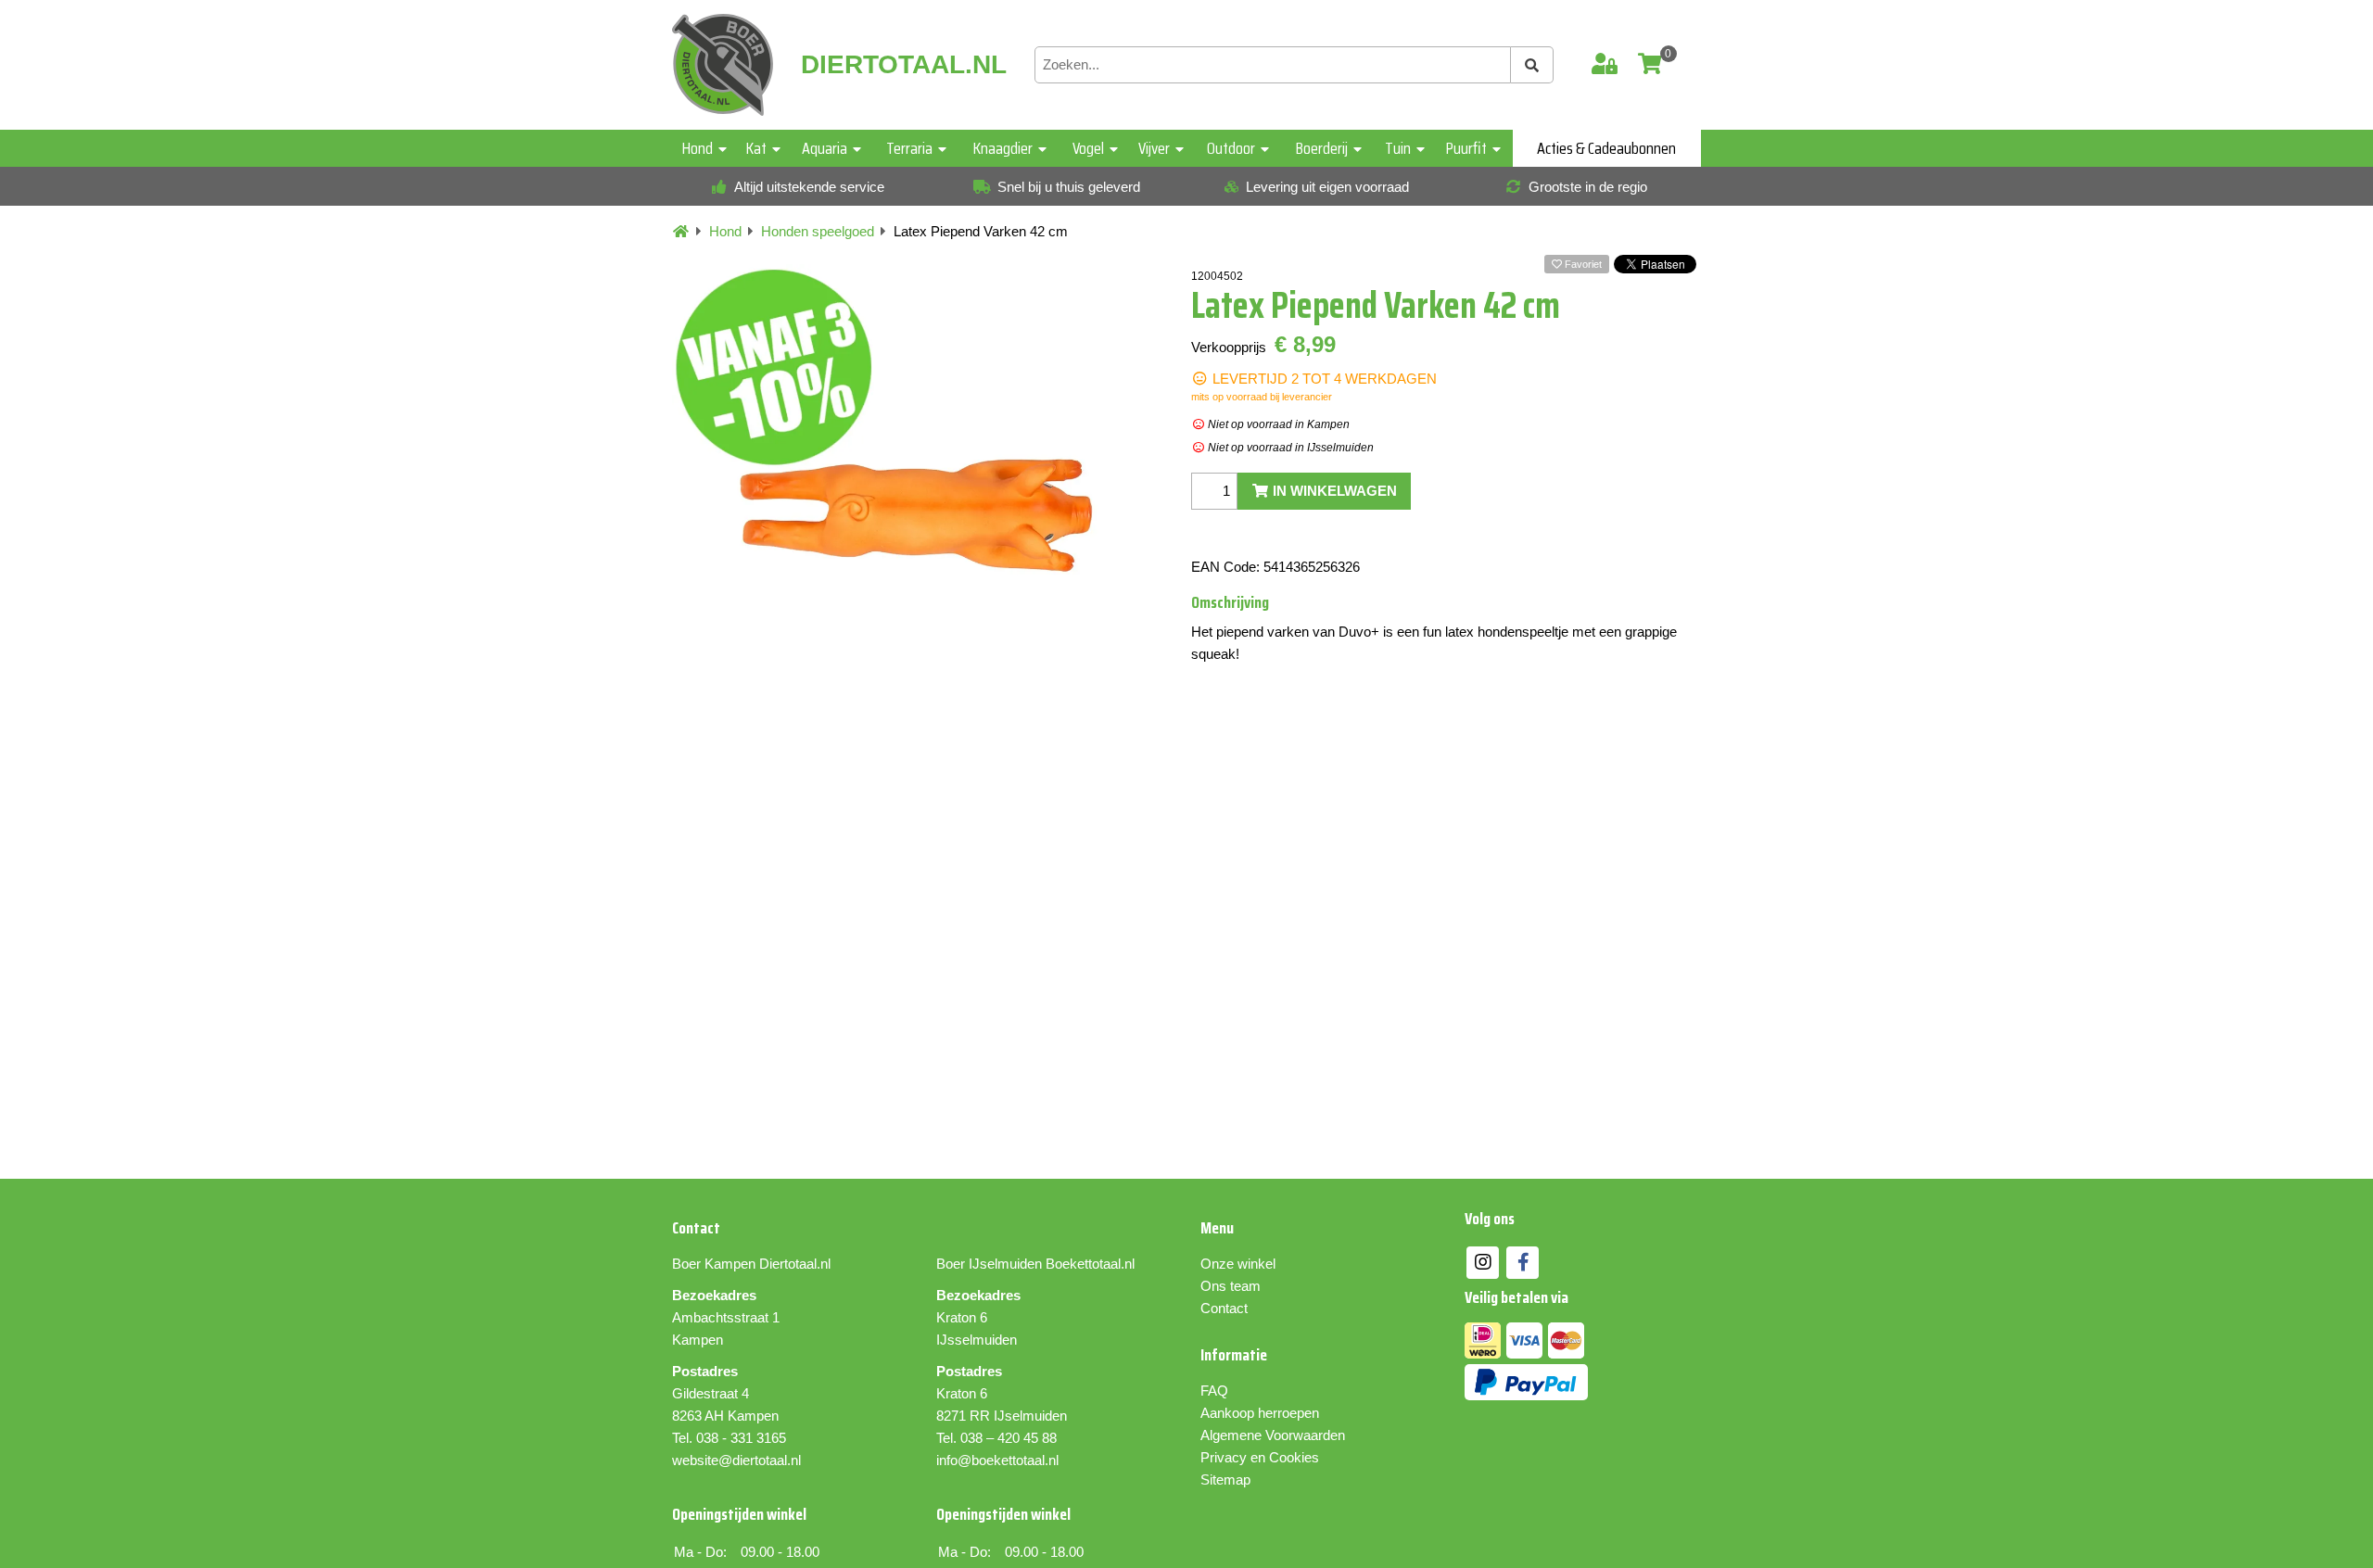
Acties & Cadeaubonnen (1606, 148)
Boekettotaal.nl (1090, 1264)
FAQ (1214, 1391)
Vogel (1088, 148)
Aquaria (825, 148)
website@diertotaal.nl (736, 1460)
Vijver (1154, 148)
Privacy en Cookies (1260, 1457)
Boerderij (1322, 148)
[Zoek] (1532, 65)
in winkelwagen (1333, 491)
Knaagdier (1003, 148)
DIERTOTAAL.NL (904, 65)
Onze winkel (1238, 1264)
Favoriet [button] (1582, 264)
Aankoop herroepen (1260, 1413)
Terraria (909, 148)
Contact (1224, 1308)
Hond (698, 148)
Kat (756, 148)
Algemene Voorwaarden (1273, 1435)
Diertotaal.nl (795, 1264)
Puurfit (1466, 148)
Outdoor (1231, 148)
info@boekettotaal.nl (997, 1460)
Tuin (1398, 148)
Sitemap (1225, 1479)
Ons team (1231, 1286)
